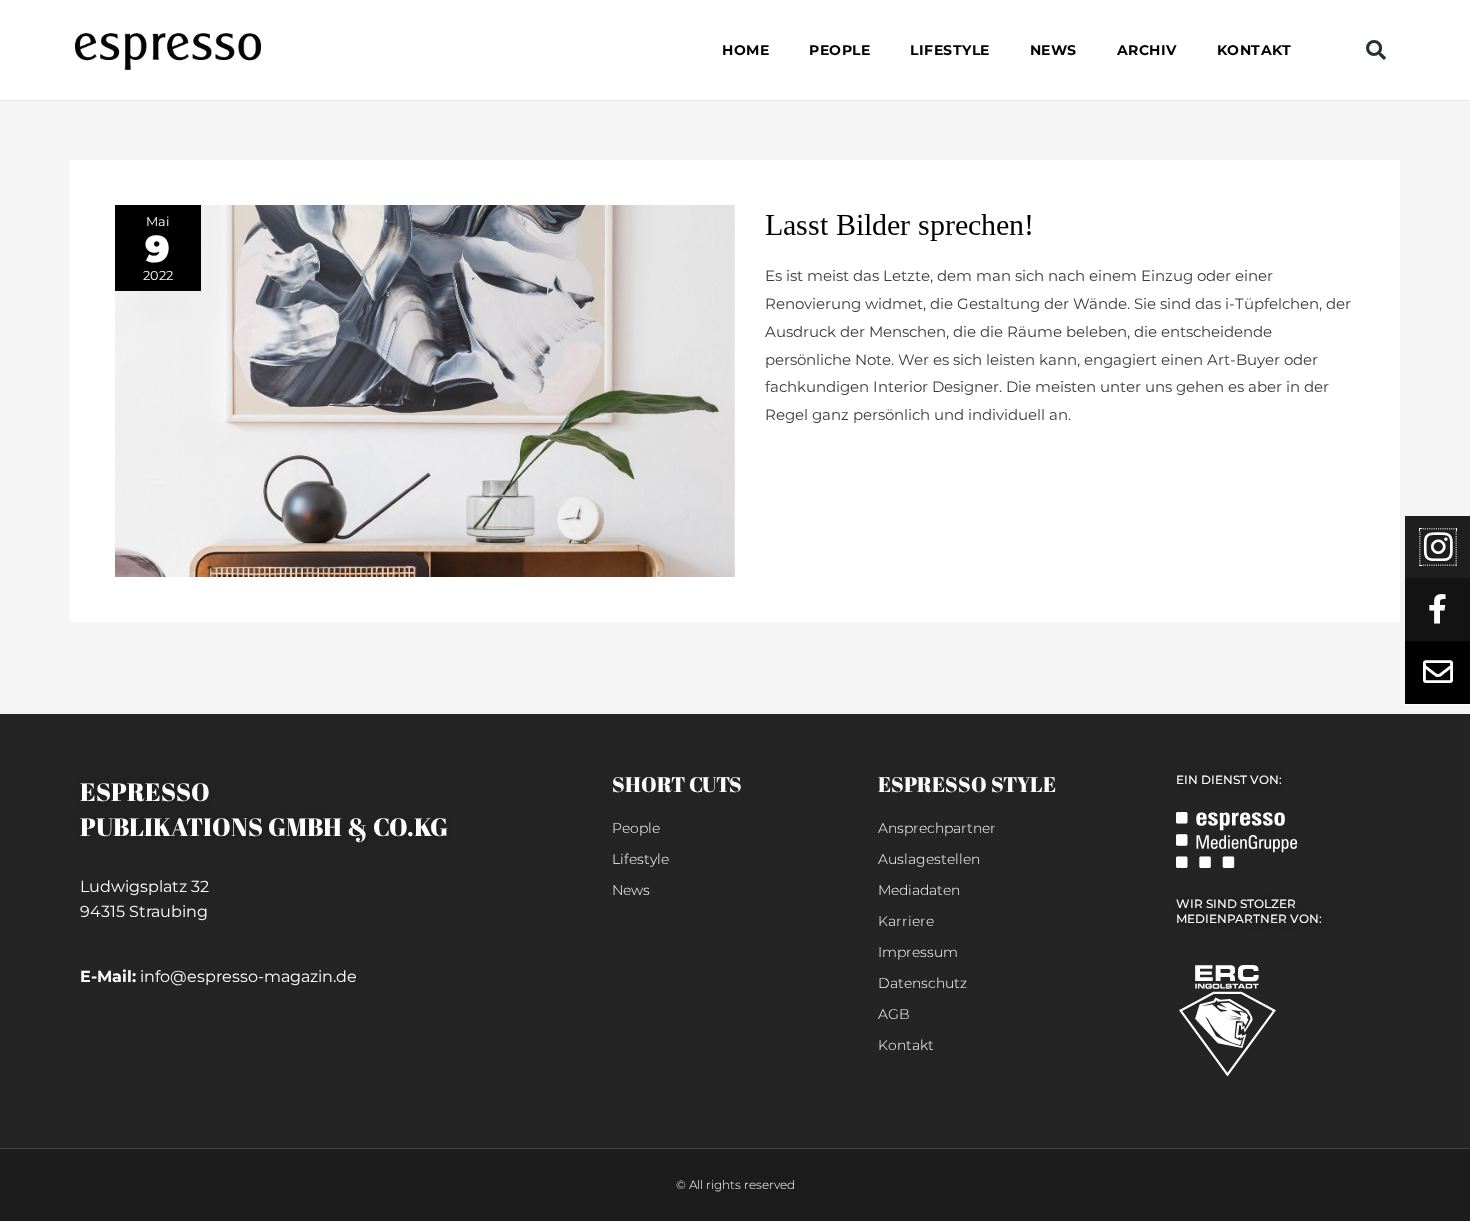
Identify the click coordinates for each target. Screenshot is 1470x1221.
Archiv (1147, 50)
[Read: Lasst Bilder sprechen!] (425, 389)
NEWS (1053, 50)
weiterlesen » (813, 463)
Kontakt (1254, 50)
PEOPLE (839, 50)
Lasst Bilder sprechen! (899, 224)
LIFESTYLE (950, 50)
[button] (1376, 50)
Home (745, 50)
